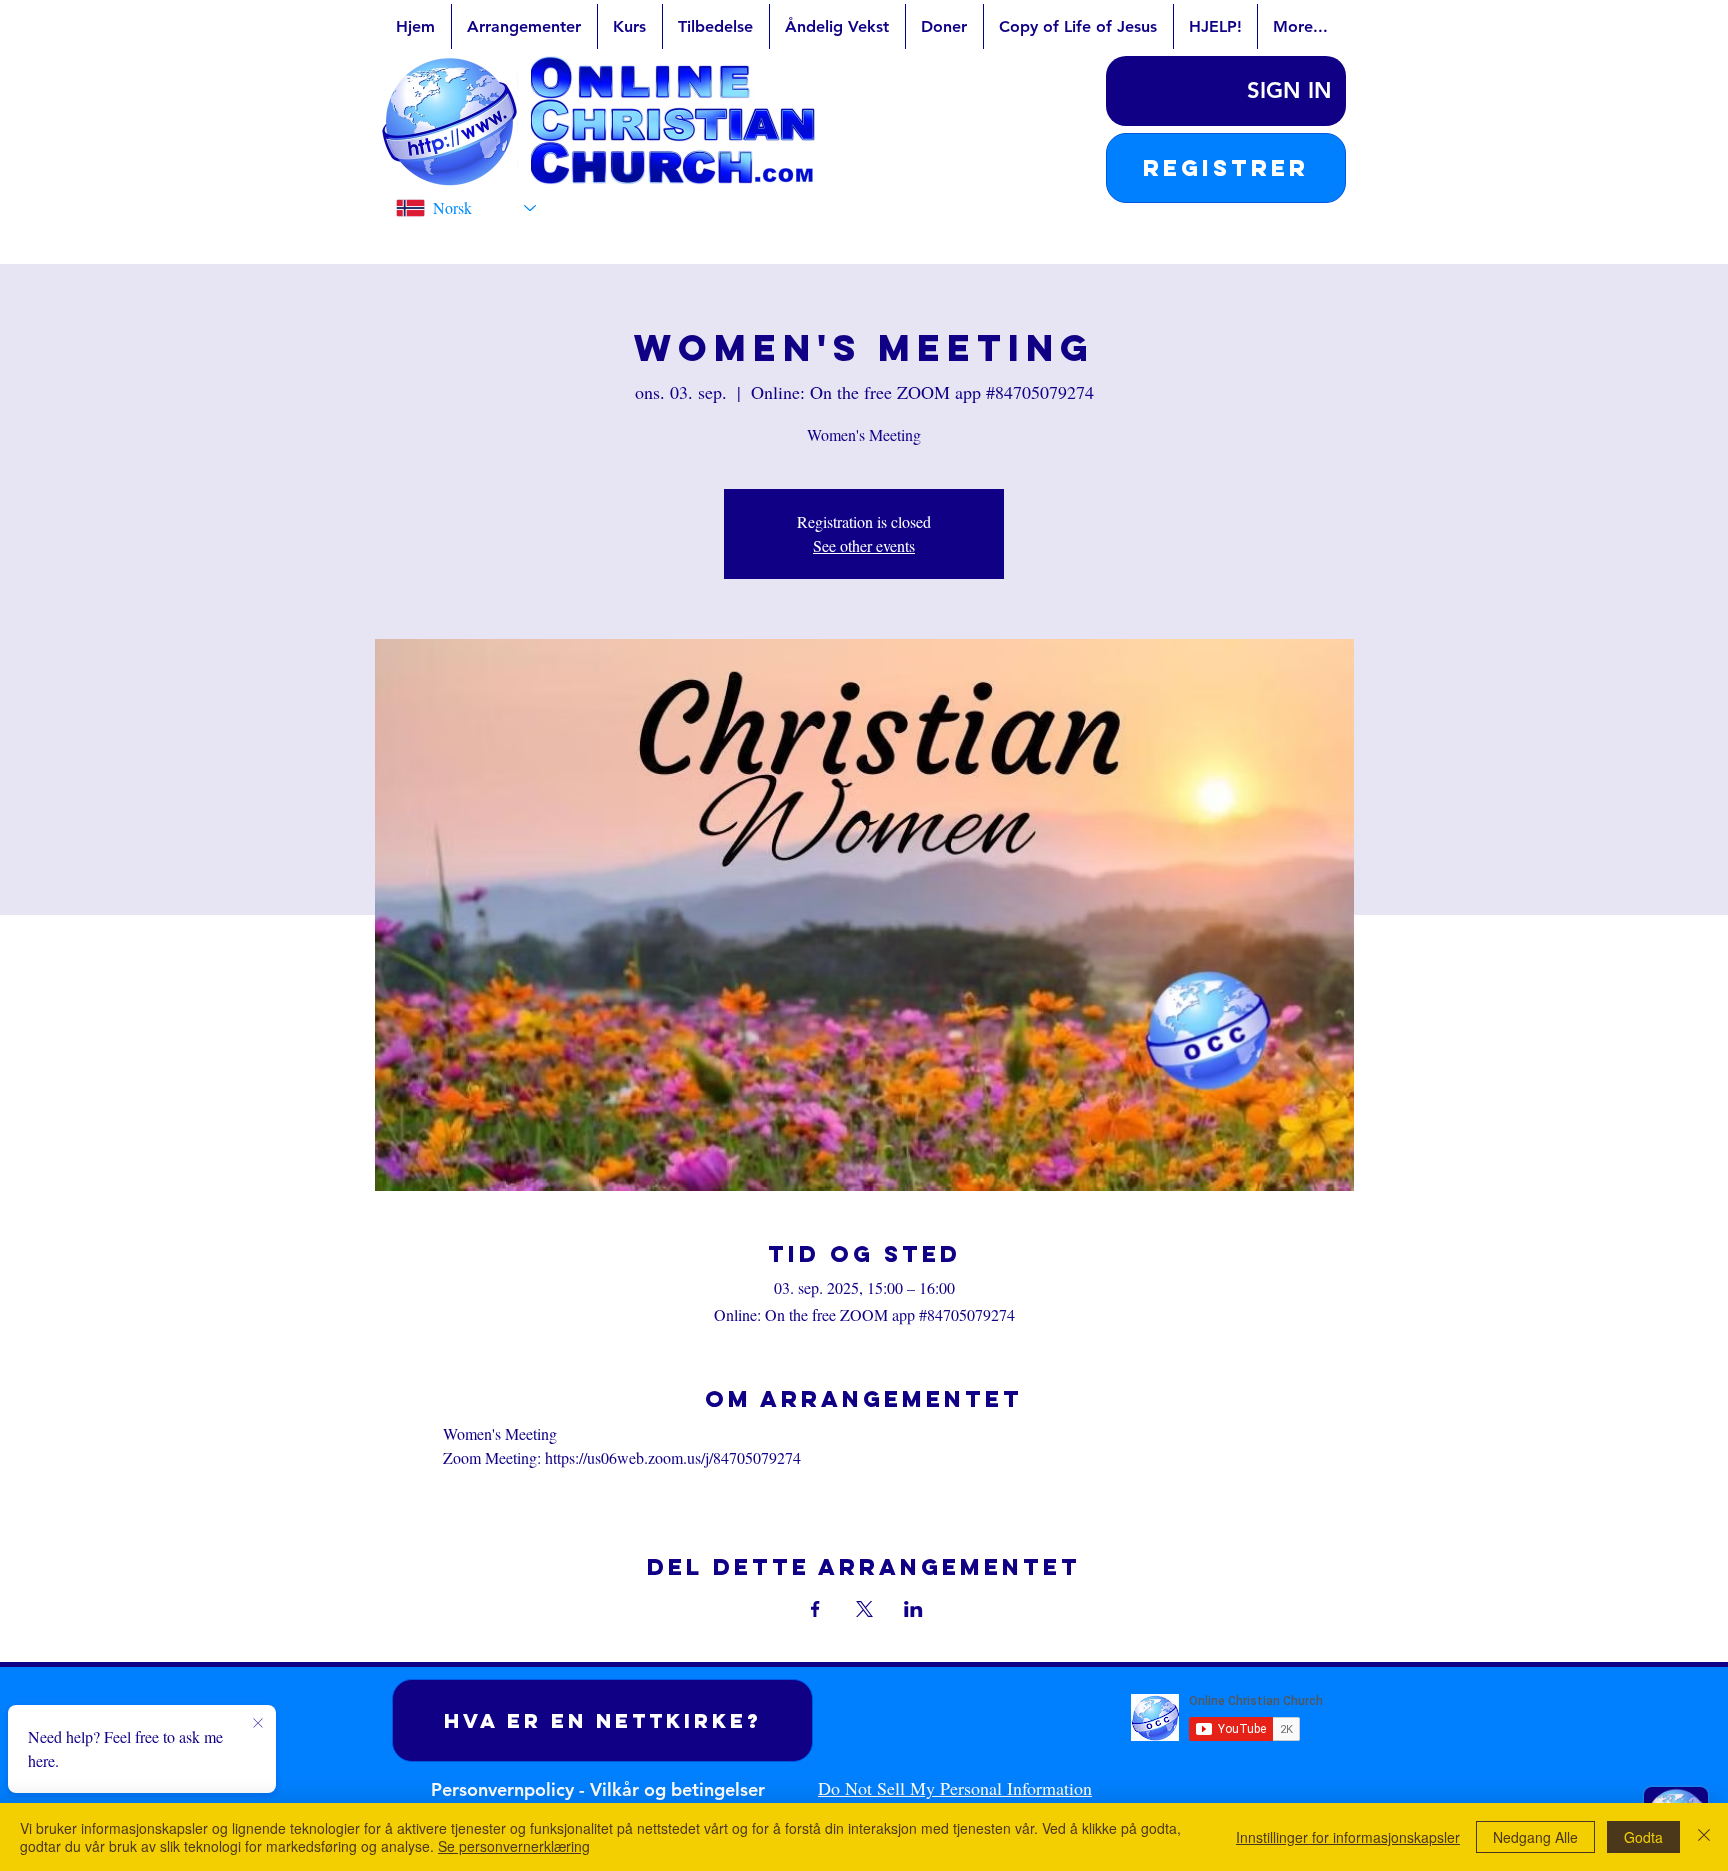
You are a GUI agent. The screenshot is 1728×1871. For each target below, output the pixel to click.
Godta (1643, 1837)
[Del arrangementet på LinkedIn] (913, 1609)
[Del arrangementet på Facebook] (815, 1609)
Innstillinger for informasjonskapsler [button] (1348, 1837)
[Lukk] (1704, 1837)
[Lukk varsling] (258, 1724)
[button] (1226, 168)
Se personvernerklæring (514, 1846)
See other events (864, 545)
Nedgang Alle (1535, 1837)
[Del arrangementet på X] (864, 1609)
